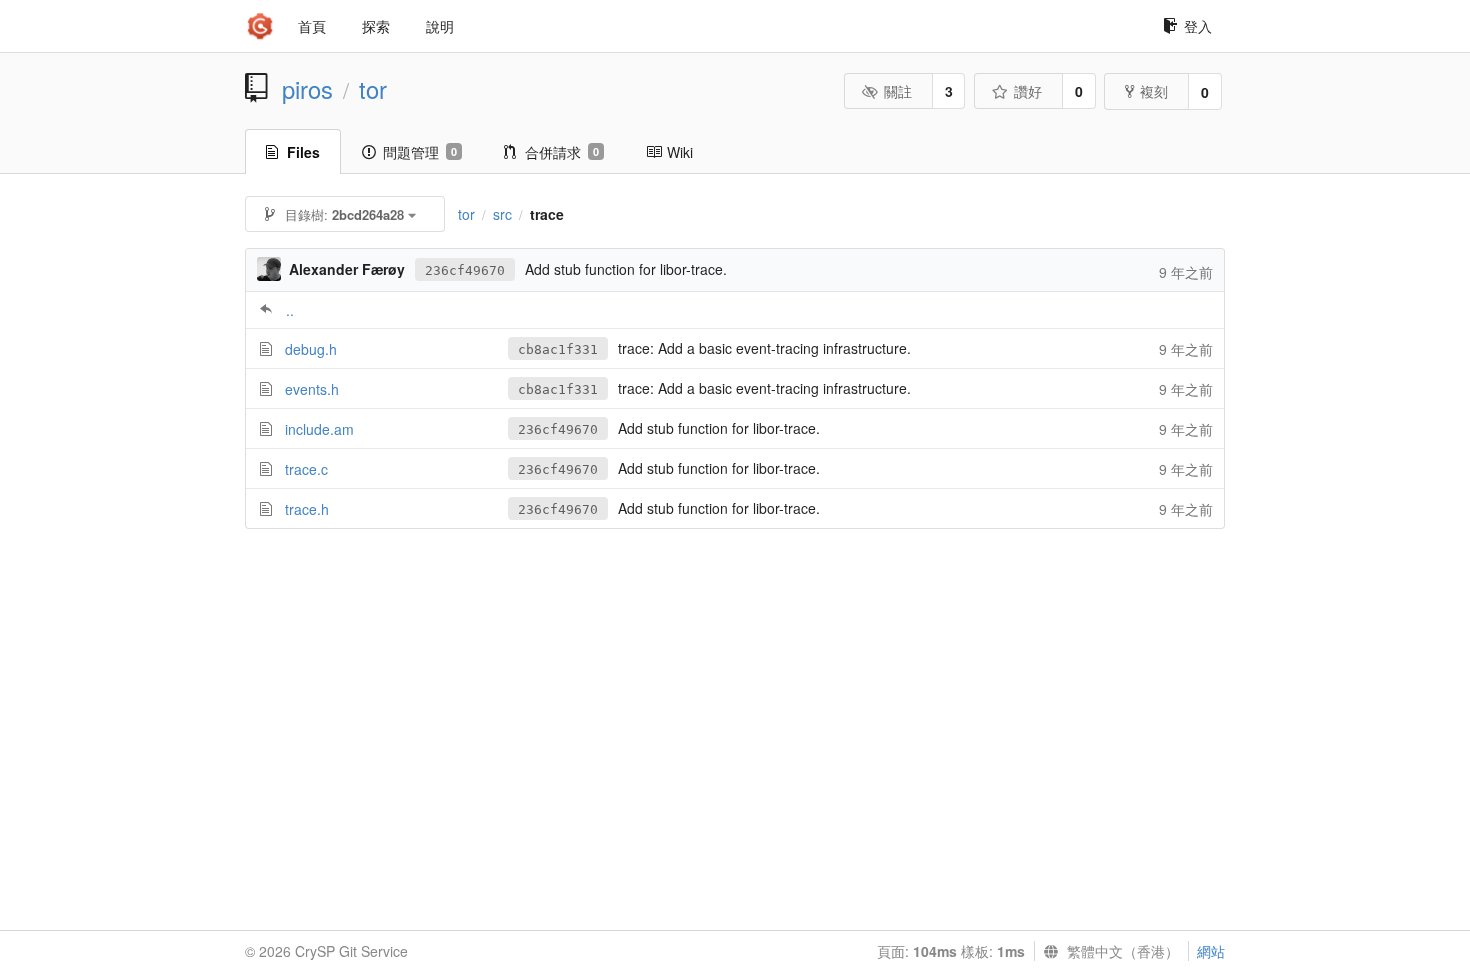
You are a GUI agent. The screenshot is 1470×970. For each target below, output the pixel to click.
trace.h (307, 509)
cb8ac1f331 (558, 349)
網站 (1211, 951)
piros (307, 89)
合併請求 (562, 152)
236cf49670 (465, 270)
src (502, 214)
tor (373, 89)
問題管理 (420, 152)
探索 (376, 26)
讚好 (1028, 91)
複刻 (1154, 91)
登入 (1198, 26)
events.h (312, 389)
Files (303, 152)
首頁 (312, 26)
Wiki (680, 152)
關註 (898, 91)
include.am (319, 429)
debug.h (311, 349)
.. (290, 310)
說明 (440, 26)
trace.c (306, 469)
